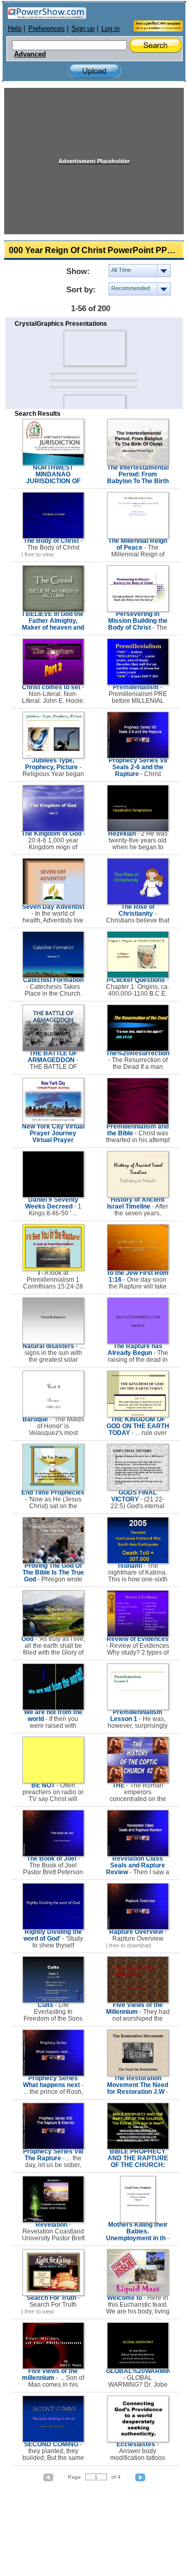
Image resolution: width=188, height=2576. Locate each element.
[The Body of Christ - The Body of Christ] (53, 537)
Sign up (83, 29)
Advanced (30, 54)
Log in (110, 29)
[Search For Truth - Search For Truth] (53, 2294)
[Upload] (95, 71)
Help (15, 29)
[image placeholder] (94, 348)
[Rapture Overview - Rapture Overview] (138, 1928)
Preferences (46, 29)
